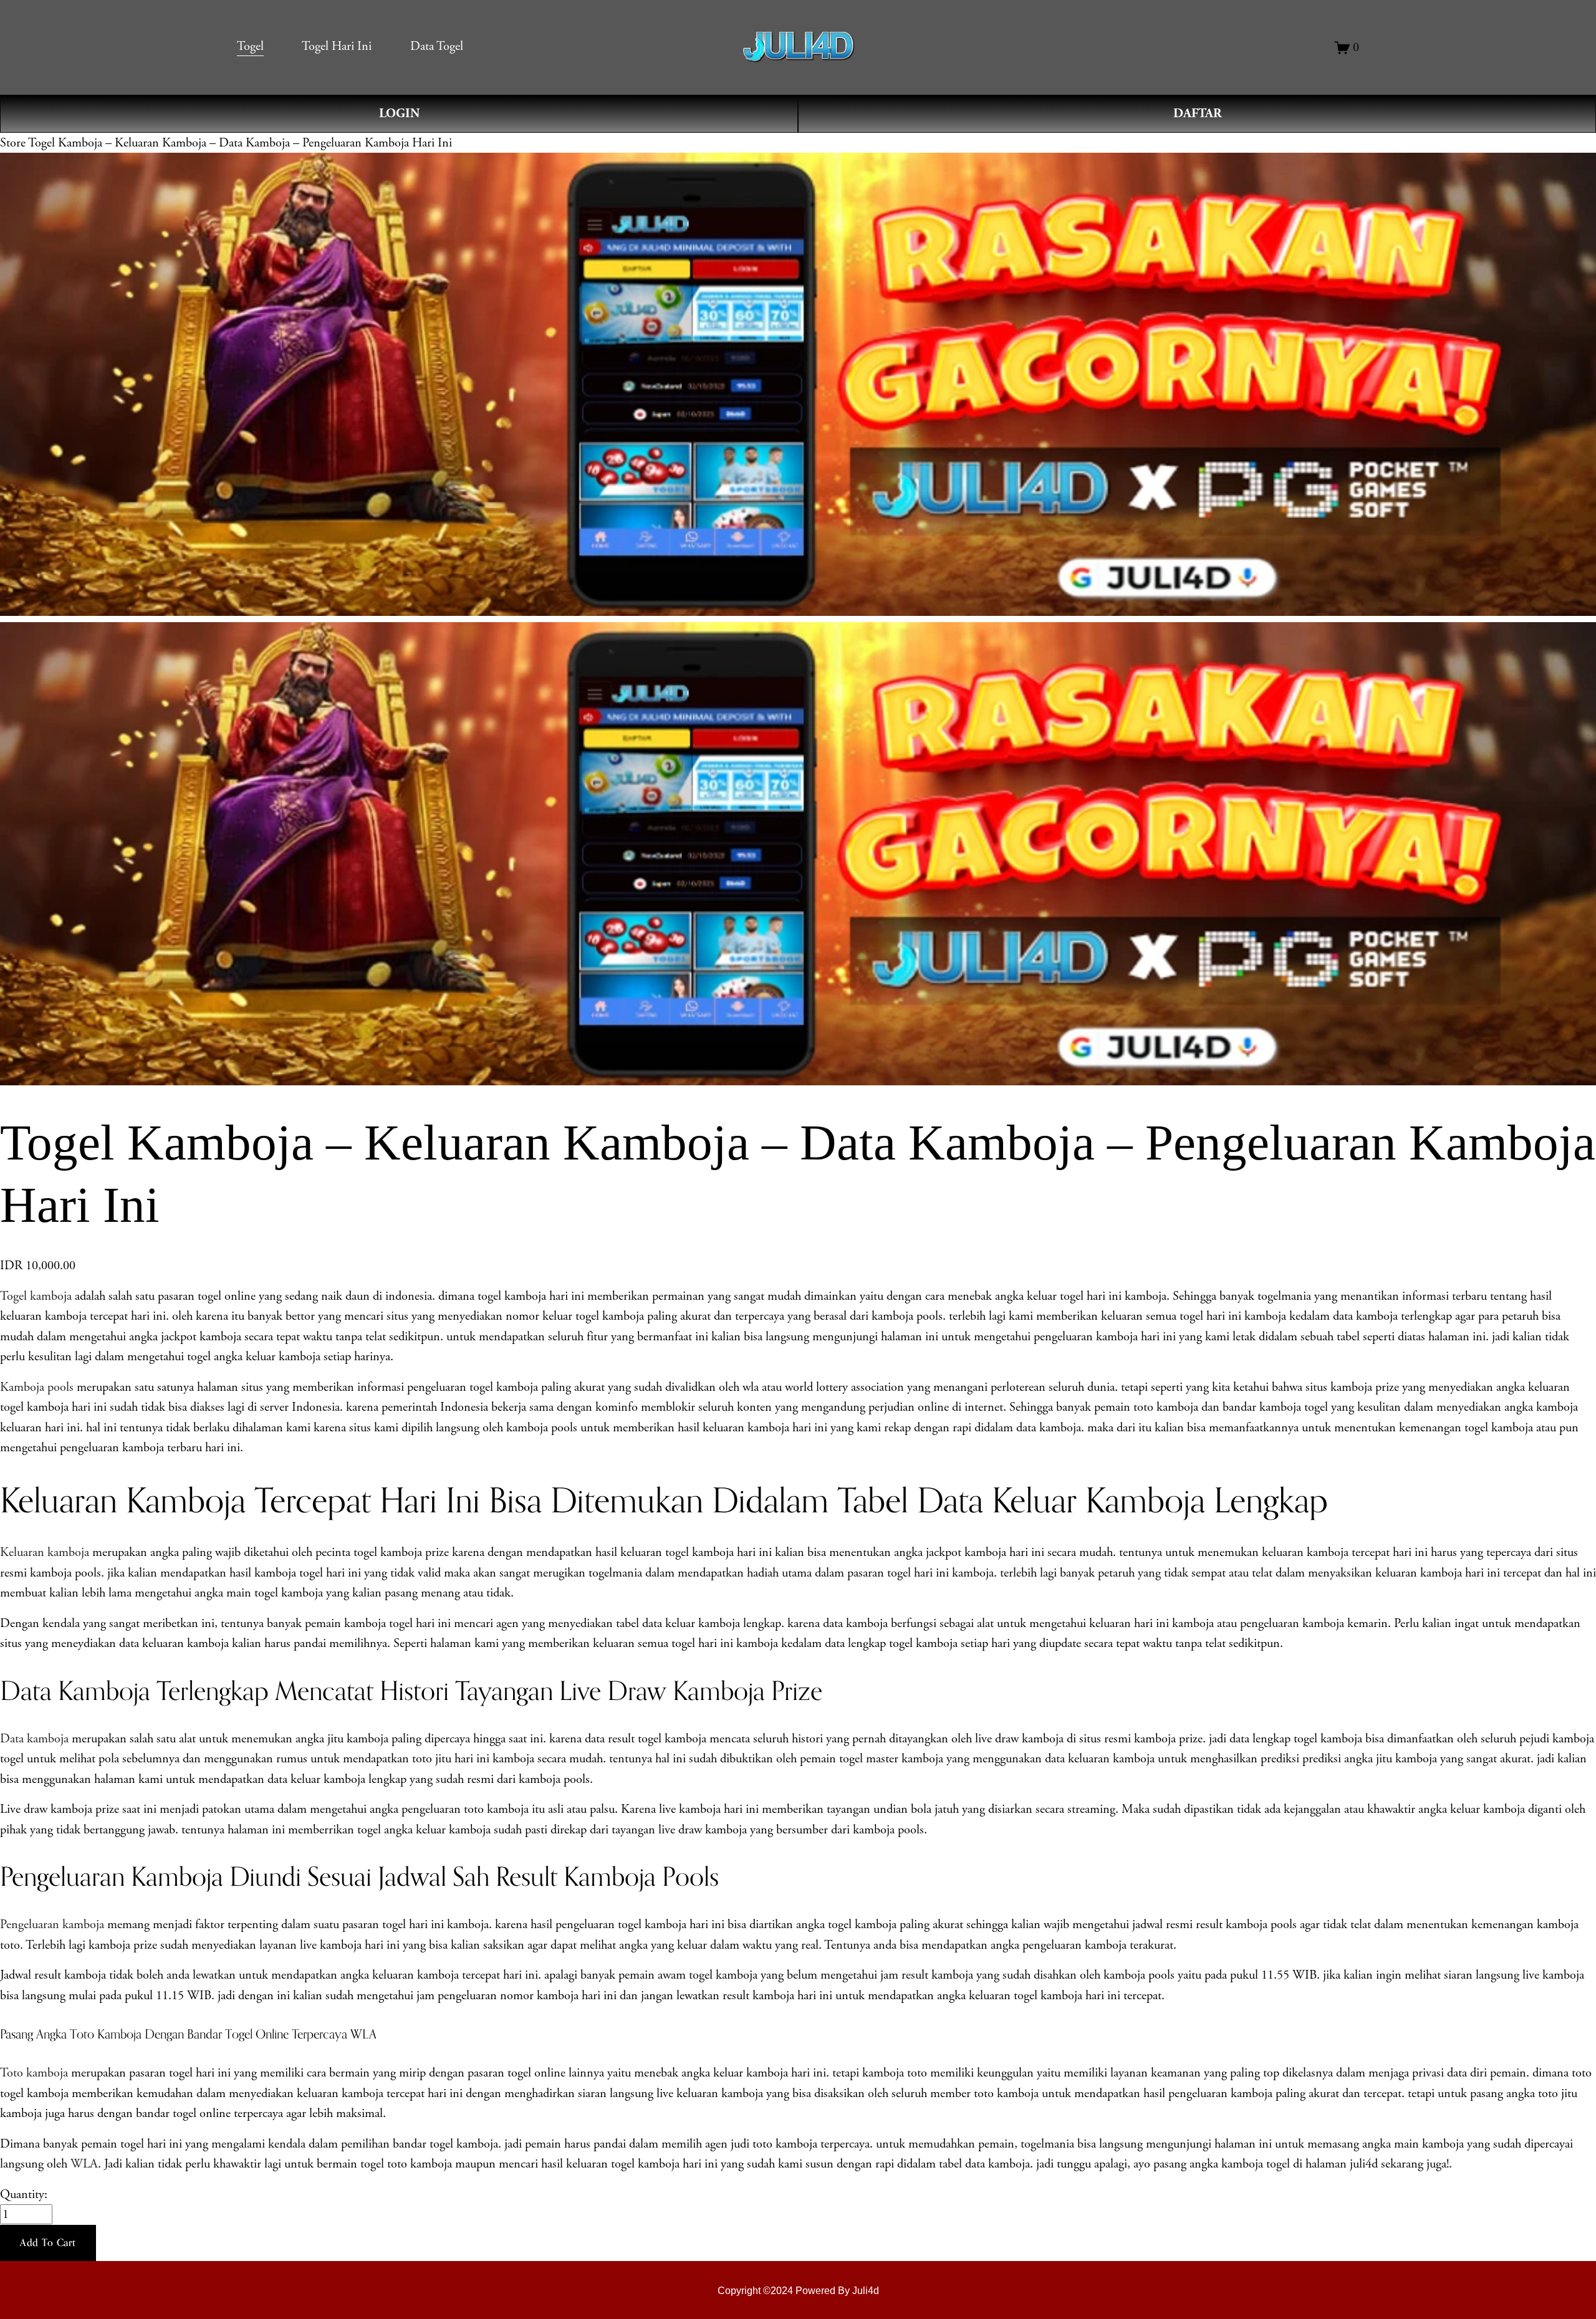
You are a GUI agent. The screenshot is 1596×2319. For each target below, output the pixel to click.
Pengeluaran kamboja (52, 1924)
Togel (250, 46)
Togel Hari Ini (337, 46)
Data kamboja (34, 1739)
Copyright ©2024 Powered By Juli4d (798, 2290)
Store (13, 143)
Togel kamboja (36, 1296)
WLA (84, 2164)
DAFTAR (1197, 113)
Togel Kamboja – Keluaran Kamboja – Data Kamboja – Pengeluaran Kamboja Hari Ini (240, 143)
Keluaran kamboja (45, 1552)
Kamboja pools (37, 1387)
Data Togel (437, 46)
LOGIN (399, 113)
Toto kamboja (34, 2073)
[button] (48, 2243)
